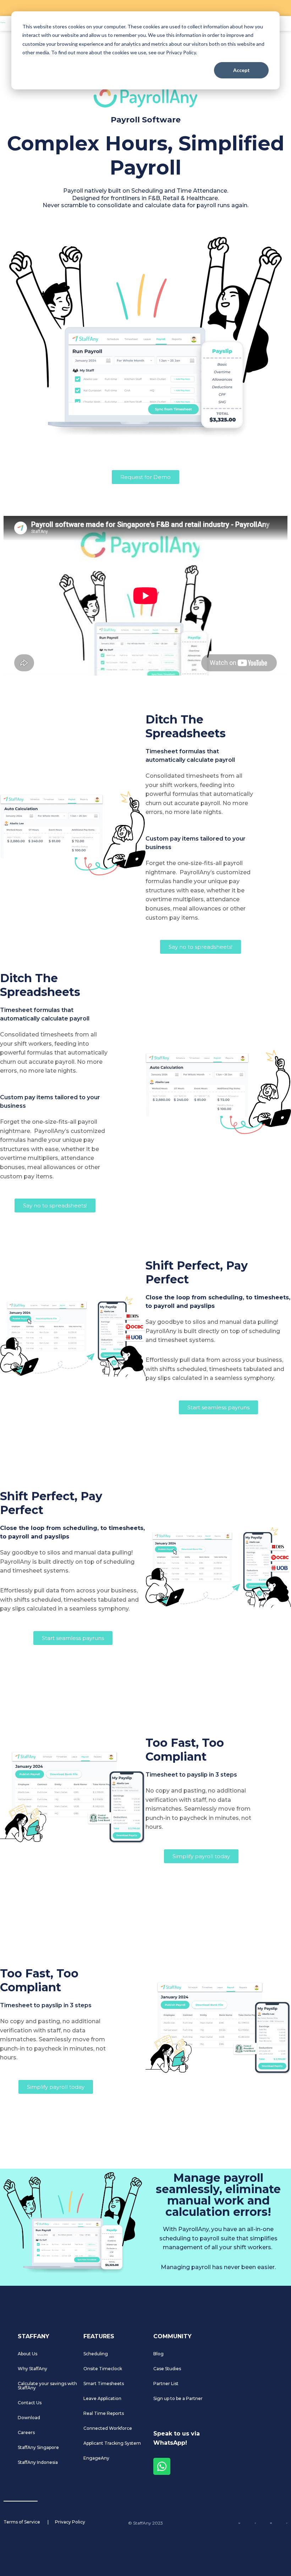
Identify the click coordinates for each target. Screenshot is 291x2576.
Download (29, 2418)
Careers (26, 2432)
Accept (241, 70)
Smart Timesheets (104, 2384)
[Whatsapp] (162, 2466)
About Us (28, 2354)
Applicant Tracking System (112, 2443)
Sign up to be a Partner (178, 2398)
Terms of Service (22, 2522)
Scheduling (96, 2354)
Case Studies (167, 2369)
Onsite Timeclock (103, 2369)
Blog (158, 2354)
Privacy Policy (70, 2522)
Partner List (166, 2384)
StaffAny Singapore (38, 2447)
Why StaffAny (32, 2369)
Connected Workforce (108, 2428)
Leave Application (102, 2398)
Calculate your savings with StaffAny (47, 2386)
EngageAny (96, 2458)
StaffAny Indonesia (38, 2462)
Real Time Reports (104, 2413)
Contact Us (30, 2403)
